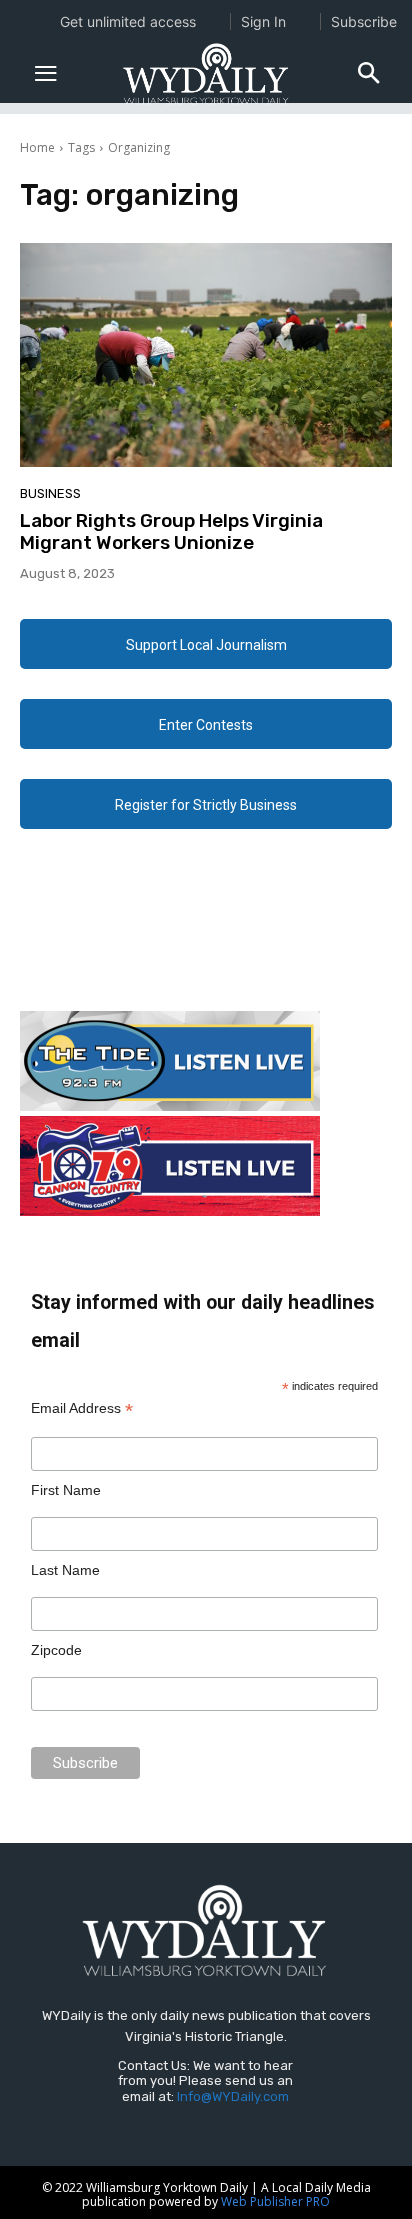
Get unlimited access (128, 21)
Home (37, 147)
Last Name (65, 1570)
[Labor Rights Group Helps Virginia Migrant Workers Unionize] (206, 354)
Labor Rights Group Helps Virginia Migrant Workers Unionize (171, 532)
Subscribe (364, 21)
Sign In (263, 21)
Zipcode (56, 1650)
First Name (66, 1490)
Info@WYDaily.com (233, 2096)
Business (50, 493)
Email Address (82, 1408)
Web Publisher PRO (275, 2201)
